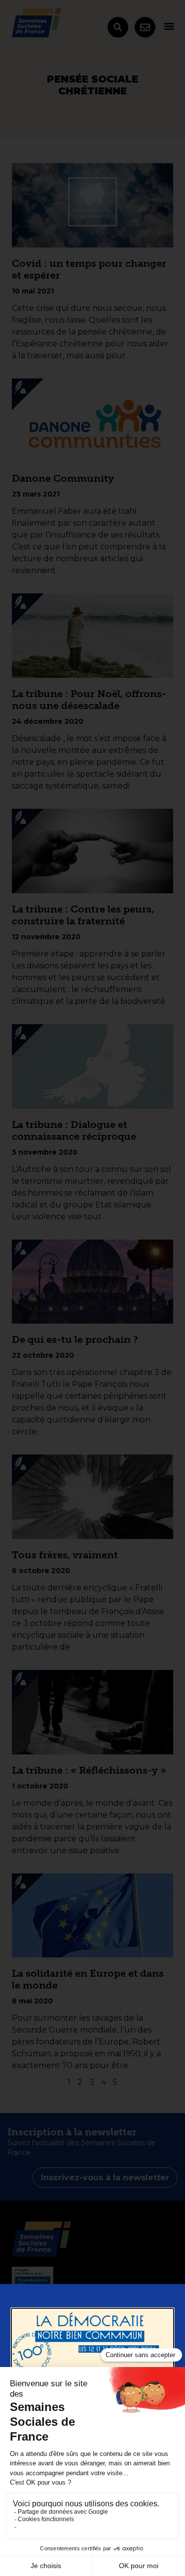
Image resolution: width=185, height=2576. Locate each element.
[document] (92, 1288)
